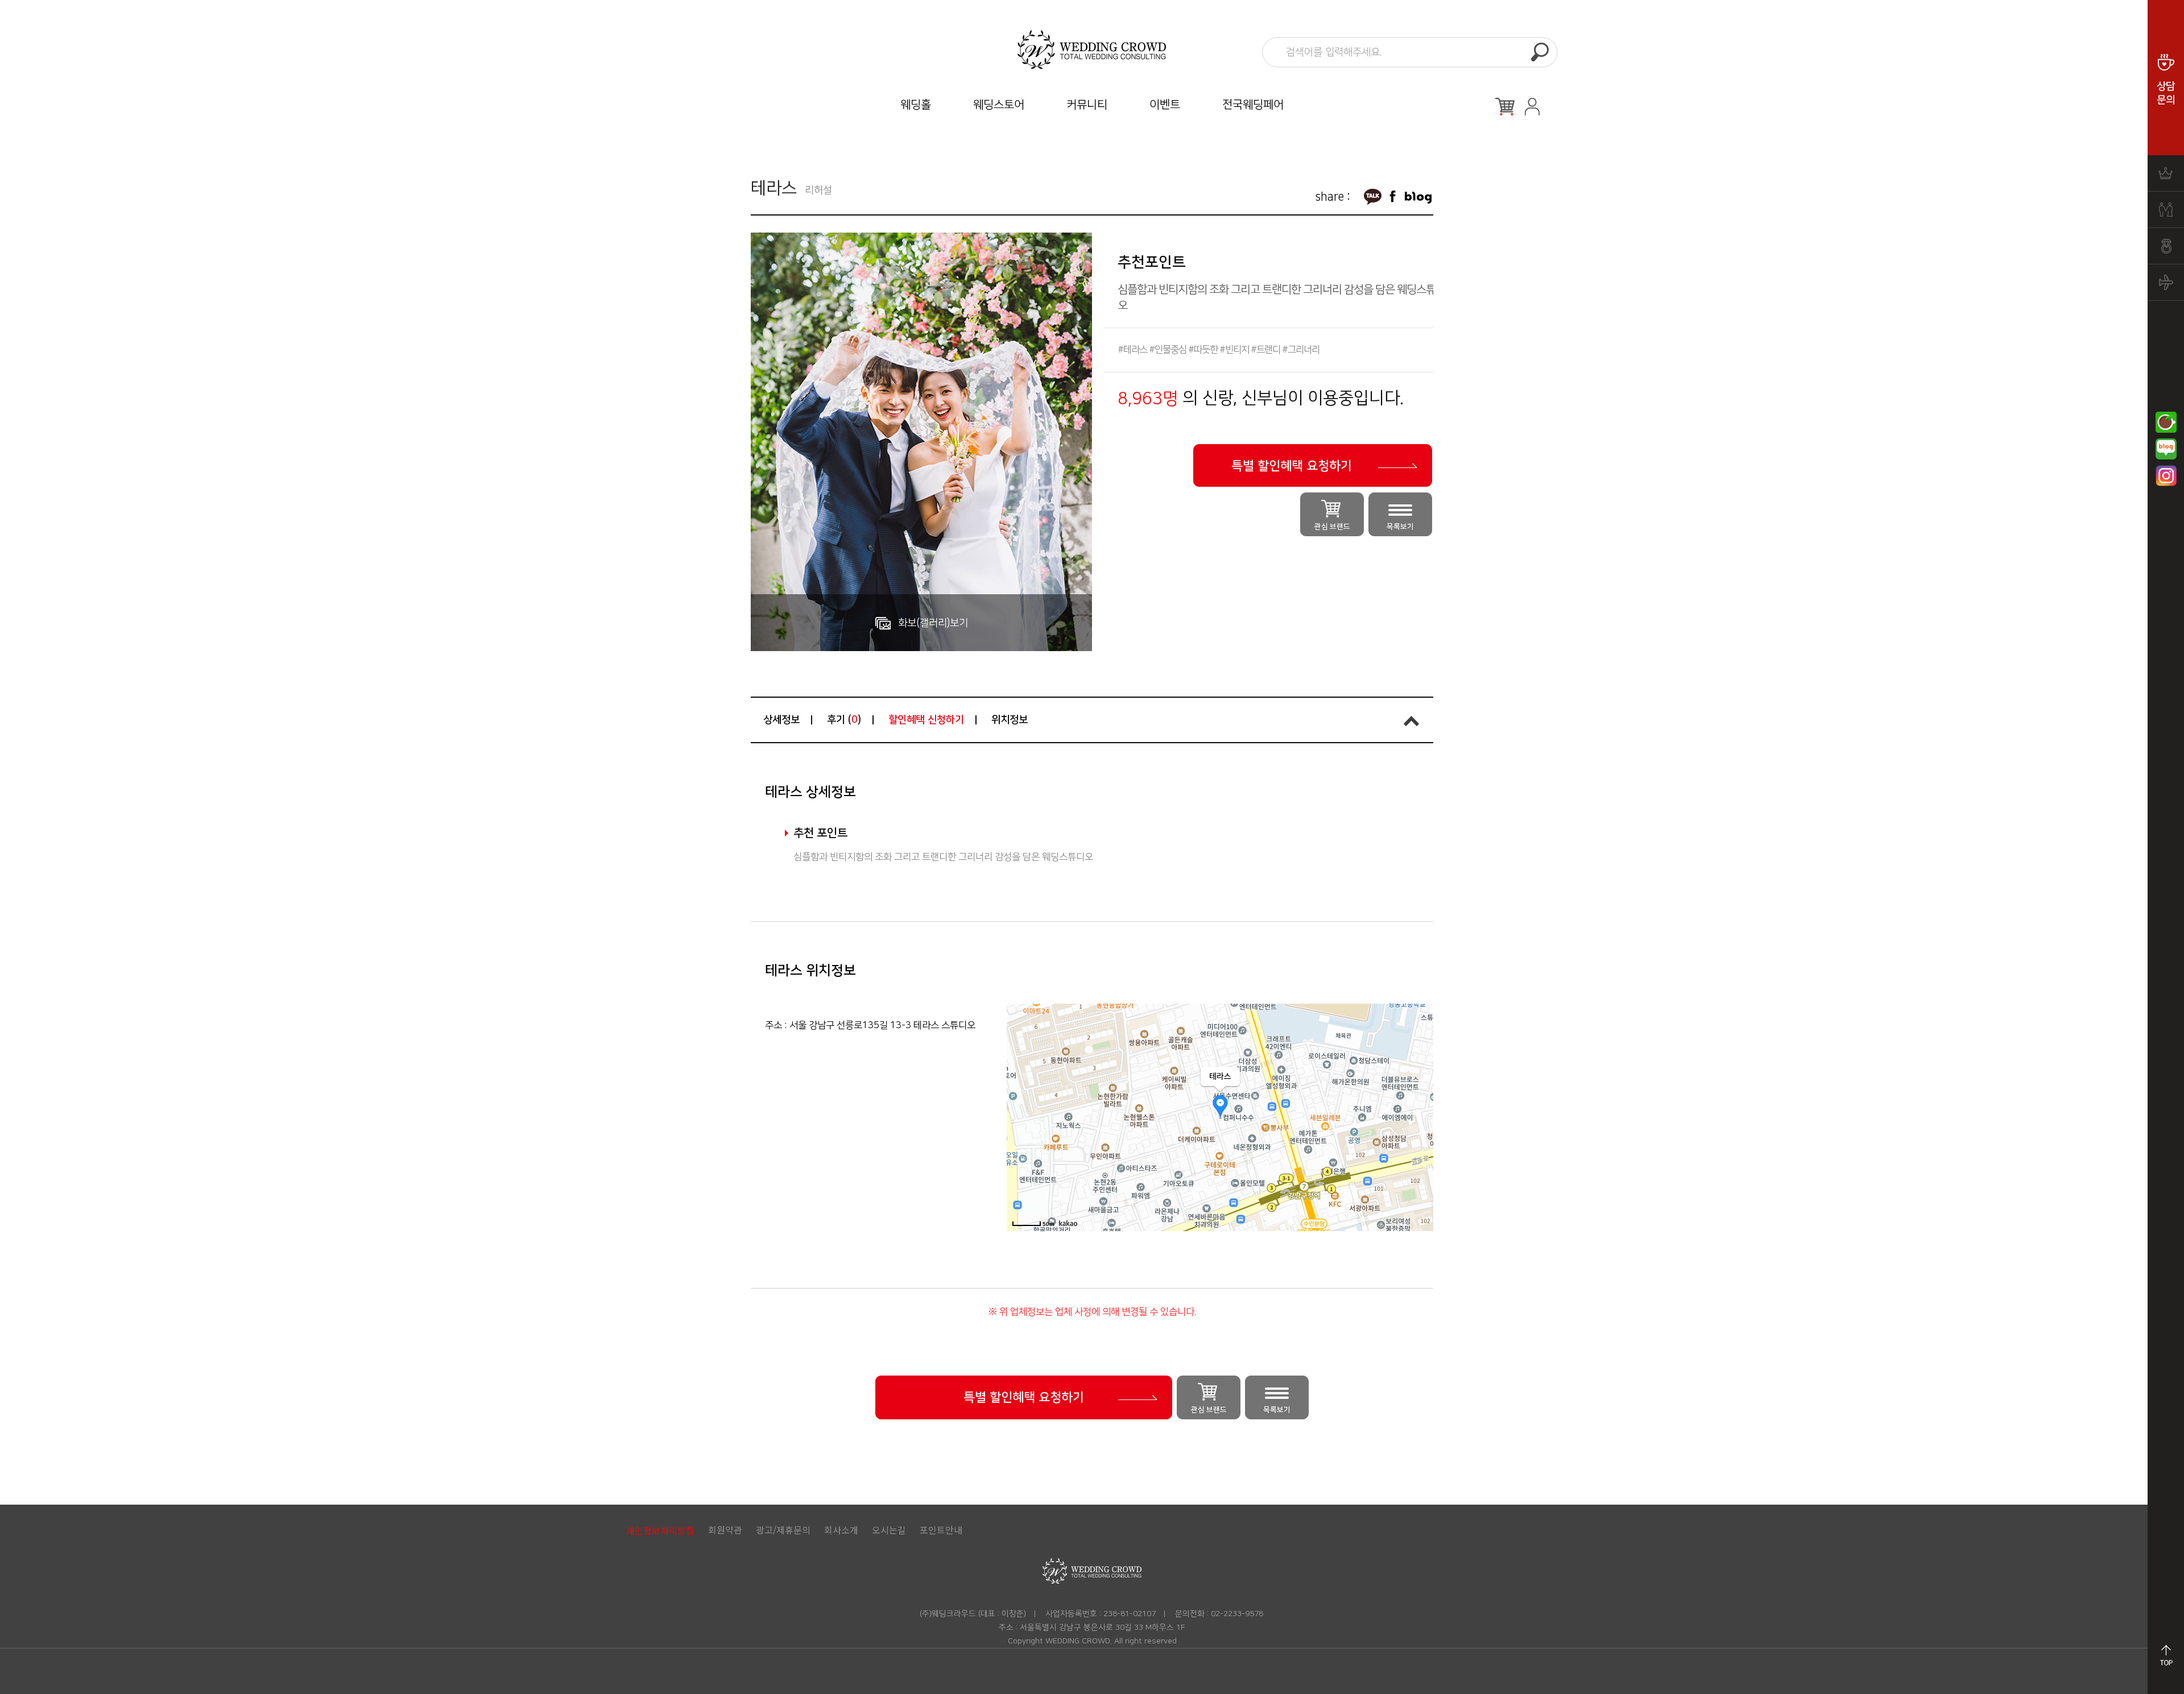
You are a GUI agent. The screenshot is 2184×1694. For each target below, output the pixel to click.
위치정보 (1010, 720)
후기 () (844, 720)
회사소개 (841, 1530)
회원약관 (725, 1530)
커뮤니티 (1087, 105)
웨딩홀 (916, 105)
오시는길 (889, 1530)
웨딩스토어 (999, 105)
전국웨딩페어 (1253, 105)
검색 (1540, 52)
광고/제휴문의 (783, 1530)
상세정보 (781, 720)
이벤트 (1165, 105)
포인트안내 (941, 1530)
